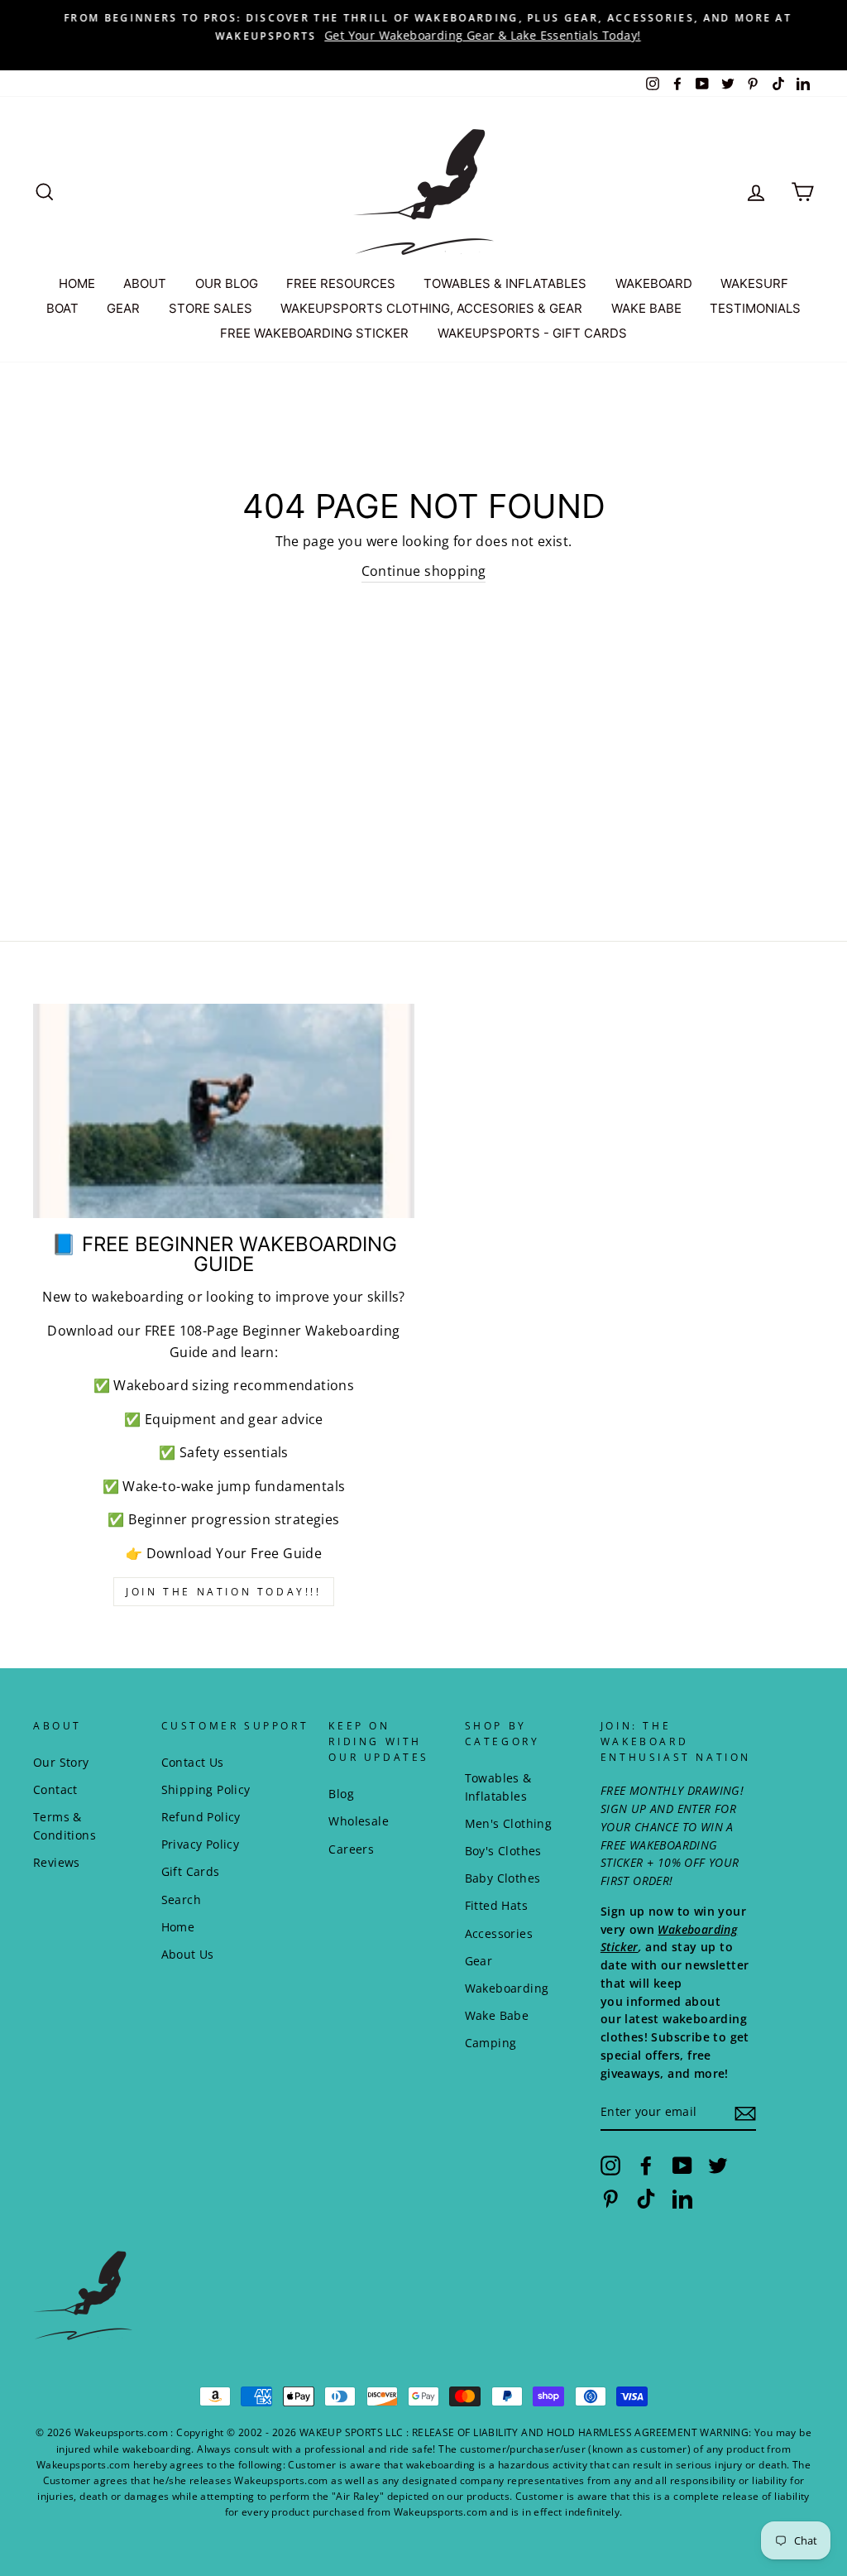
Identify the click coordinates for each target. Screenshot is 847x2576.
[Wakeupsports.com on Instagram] (610, 2166)
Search (181, 1900)
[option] (423, 26)
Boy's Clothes (503, 1851)
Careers (351, 1849)
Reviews (57, 1862)
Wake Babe (497, 2015)
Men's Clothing (509, 1823)
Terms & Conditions (65, 1826)
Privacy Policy (201, 1844)
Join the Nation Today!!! (223, 1592)
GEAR (123, 308)
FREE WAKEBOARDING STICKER (314, 333)
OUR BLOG (227, 283)
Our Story (61, 1762)
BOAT (62, 308)
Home (178, 1927)
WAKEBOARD (654, 283)
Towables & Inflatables (498, 1787)
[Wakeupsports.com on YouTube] (682, 2166)
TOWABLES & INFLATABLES (505, 283)
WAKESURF (754, 283)
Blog (341, 1794)
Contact (55, 1789)
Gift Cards (191, 1871)
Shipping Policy (206, 1789)
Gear (479, 1961)
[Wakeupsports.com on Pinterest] (610, 2198)
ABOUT (145, 283)
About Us (188, 1954)
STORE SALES (211, 308)
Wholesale (359, 1821)
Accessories (499, 1933)
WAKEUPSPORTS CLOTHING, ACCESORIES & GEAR (431, 308)
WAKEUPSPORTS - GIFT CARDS (532, 333)
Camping (491, 2043)
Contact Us (193, 1762)
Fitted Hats (496, 1905)
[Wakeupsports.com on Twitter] (718, 2166)
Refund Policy (201, 1817)
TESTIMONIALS (755, 308)
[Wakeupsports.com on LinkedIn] (682, 2198)
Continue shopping (424, 571)
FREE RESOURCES (341, 283)
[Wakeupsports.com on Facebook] (646, 2166)
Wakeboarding (507, 1988)
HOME (77, 283)
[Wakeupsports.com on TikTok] (646, 2198)
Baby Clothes (503, 1878)
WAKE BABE (646, 308)
